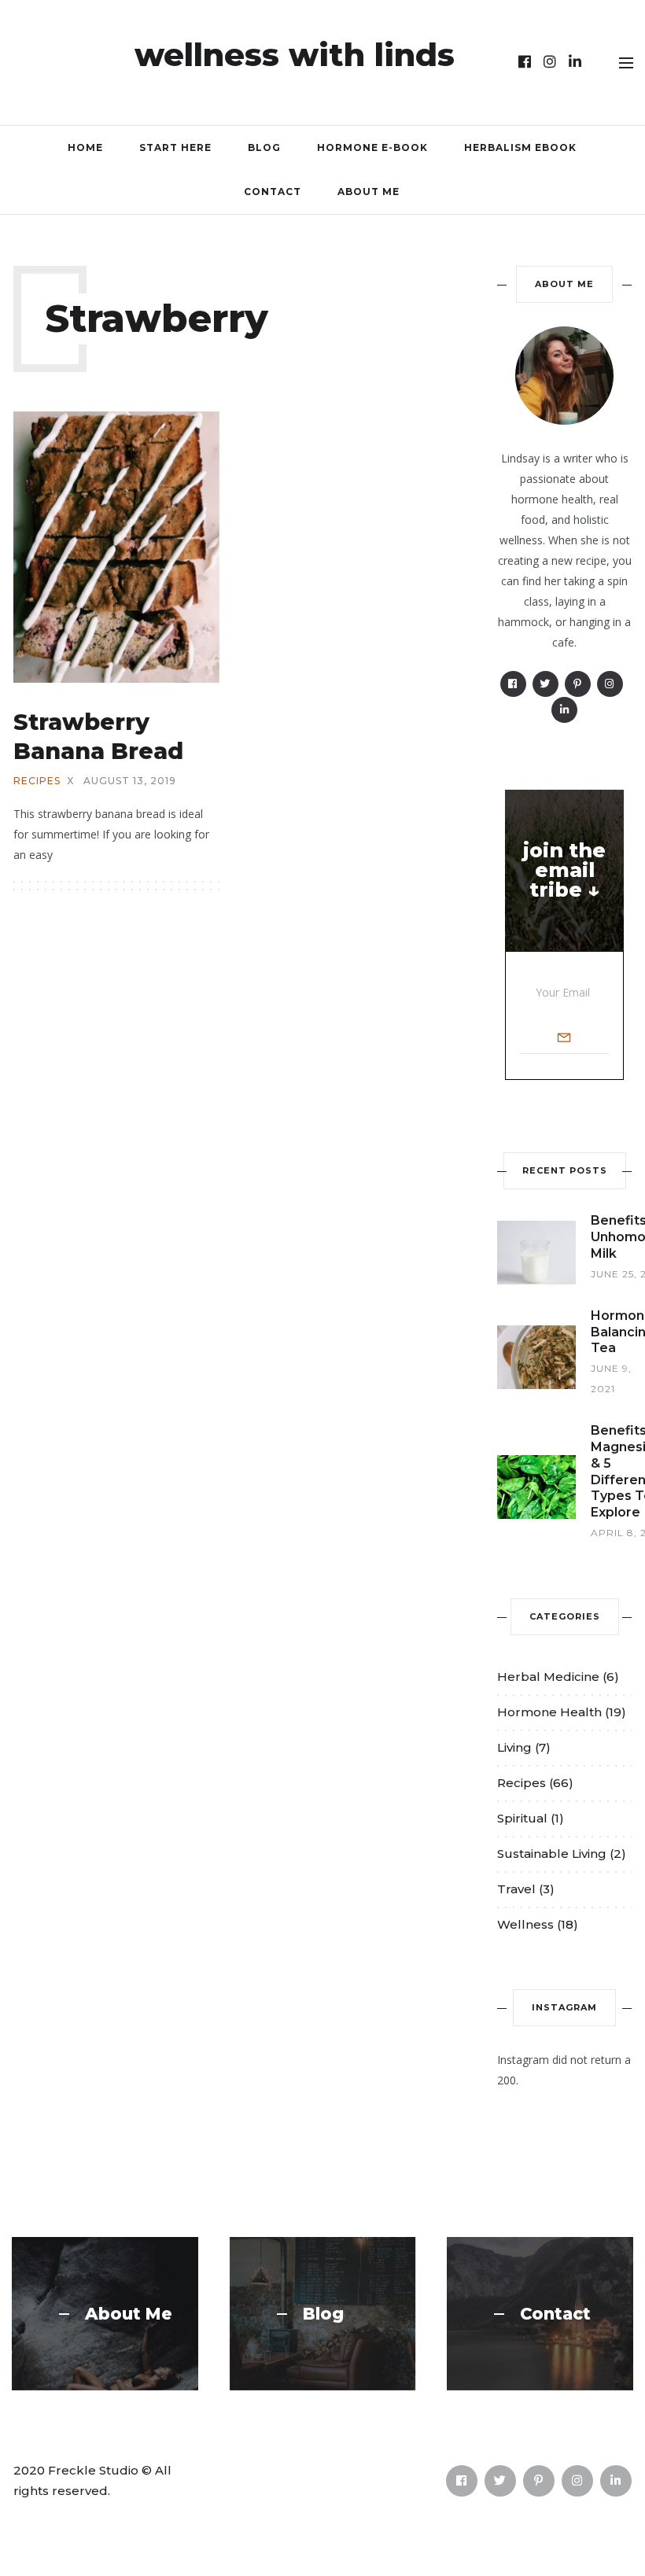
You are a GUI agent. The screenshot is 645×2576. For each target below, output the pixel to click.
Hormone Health (549, 1712)
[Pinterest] (578, 684)
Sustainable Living (552, 1854)
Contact (273, 192)
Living (514, 1747)
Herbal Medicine (548, 1677)
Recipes (37, 781)
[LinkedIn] (575, 62)
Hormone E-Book (372, 147)
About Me (369, 192)
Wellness (525, 1924)
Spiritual (522, 1818)
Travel (516, 1889)
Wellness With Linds (295, 55)
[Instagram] (550, 62)
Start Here (175, 147)
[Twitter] (545, 684)
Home (85, 147)
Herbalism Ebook (520, 147)
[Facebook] (525, 62)
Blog (264, 147)
